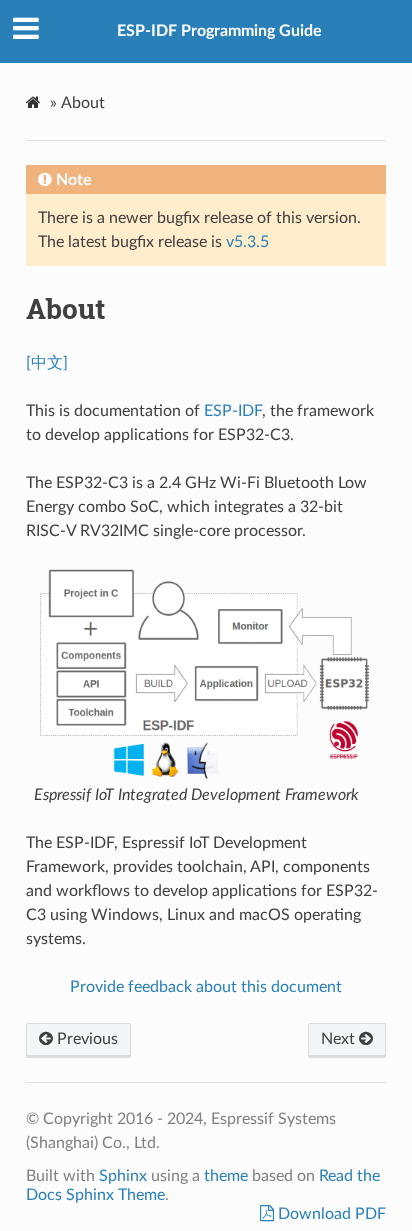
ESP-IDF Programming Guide (219, 31)
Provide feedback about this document (206, 987)
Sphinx (123, 1176)
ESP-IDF (233, 411)
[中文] (47, 363)
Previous (85, 1039)
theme (226, 1176)
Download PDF (330, 1214)
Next (340, 1039)
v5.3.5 (247, 242)
